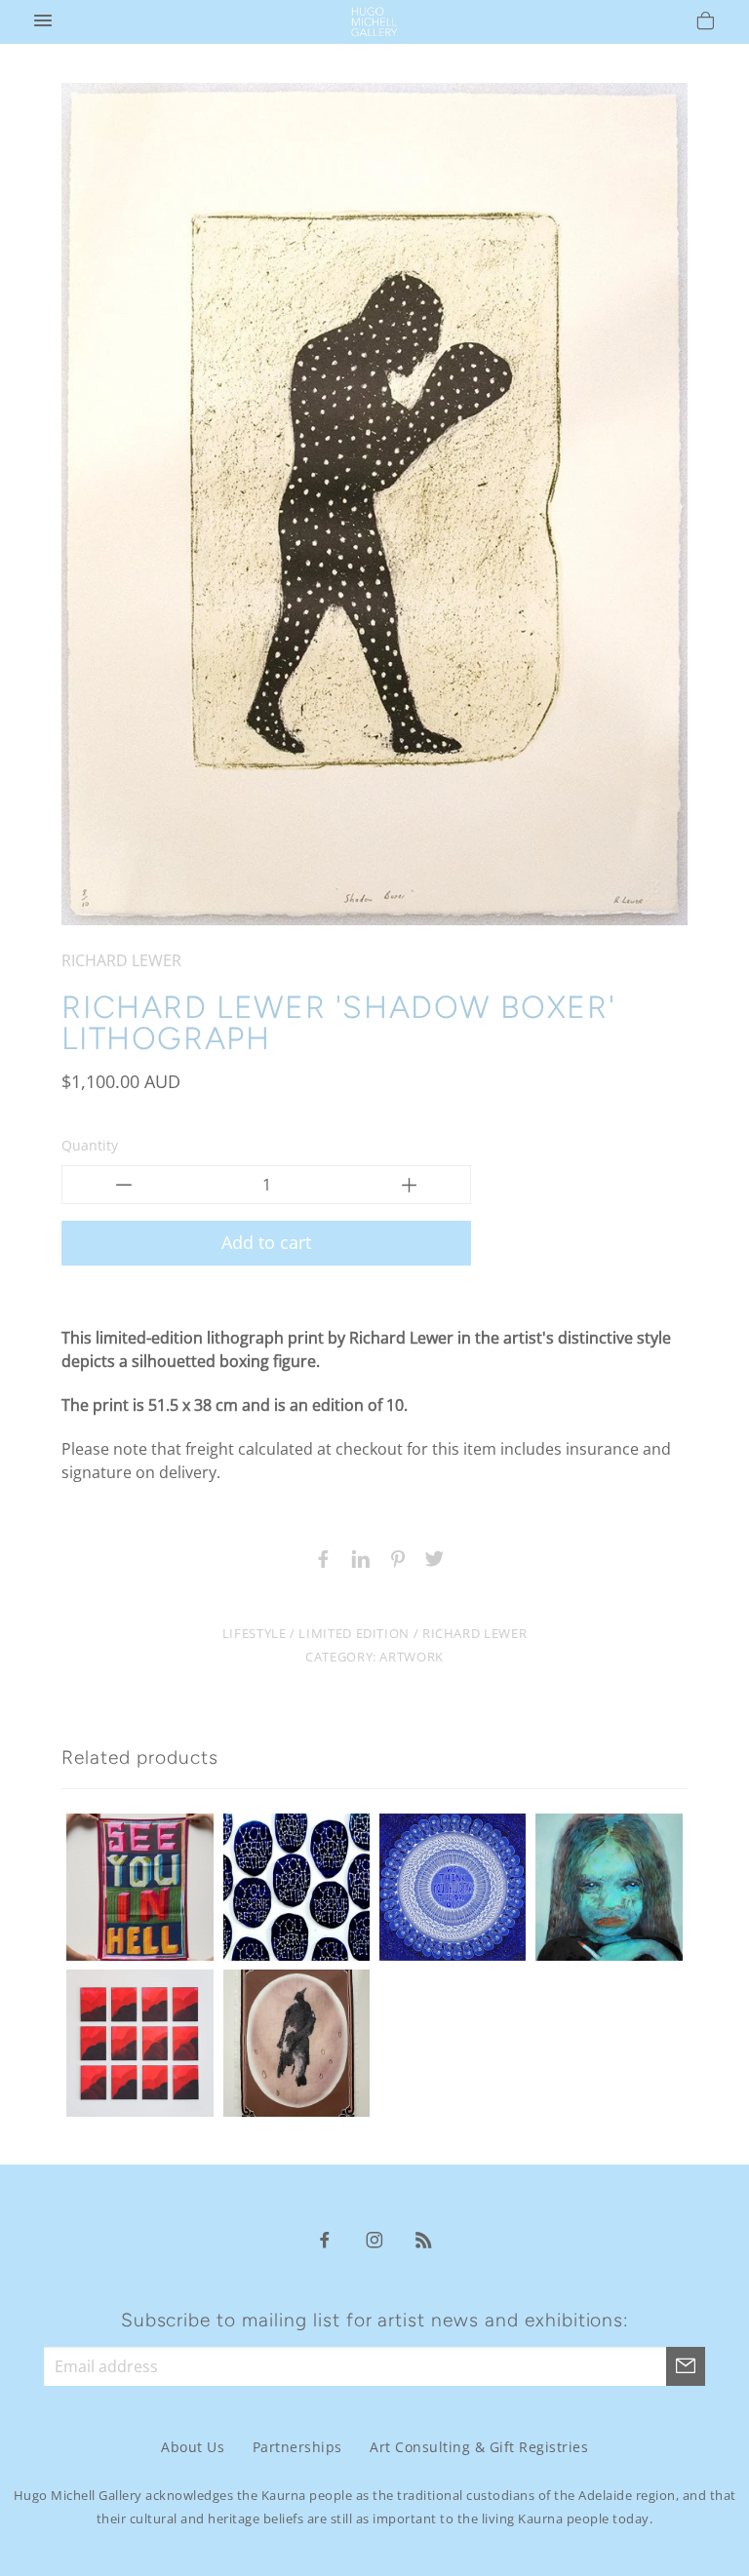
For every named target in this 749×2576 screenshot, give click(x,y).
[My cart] (706, 23)
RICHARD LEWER (121, 960)
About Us (193, 2447)
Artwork (411, 1657)
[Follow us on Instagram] (374, 2239)
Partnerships (297, 2447)
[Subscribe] (686, 2366)
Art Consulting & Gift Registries (479, 2447)
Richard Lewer (474, 1633)
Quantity (90, 1145)
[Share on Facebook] (319, 1557)
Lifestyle (255, 1633)
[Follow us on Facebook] (325, 2239)
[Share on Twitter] (430, 1557)
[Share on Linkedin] (356, 1557)
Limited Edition (354, 1633)
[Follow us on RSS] (424, 2239)
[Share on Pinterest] (393, 1557)
